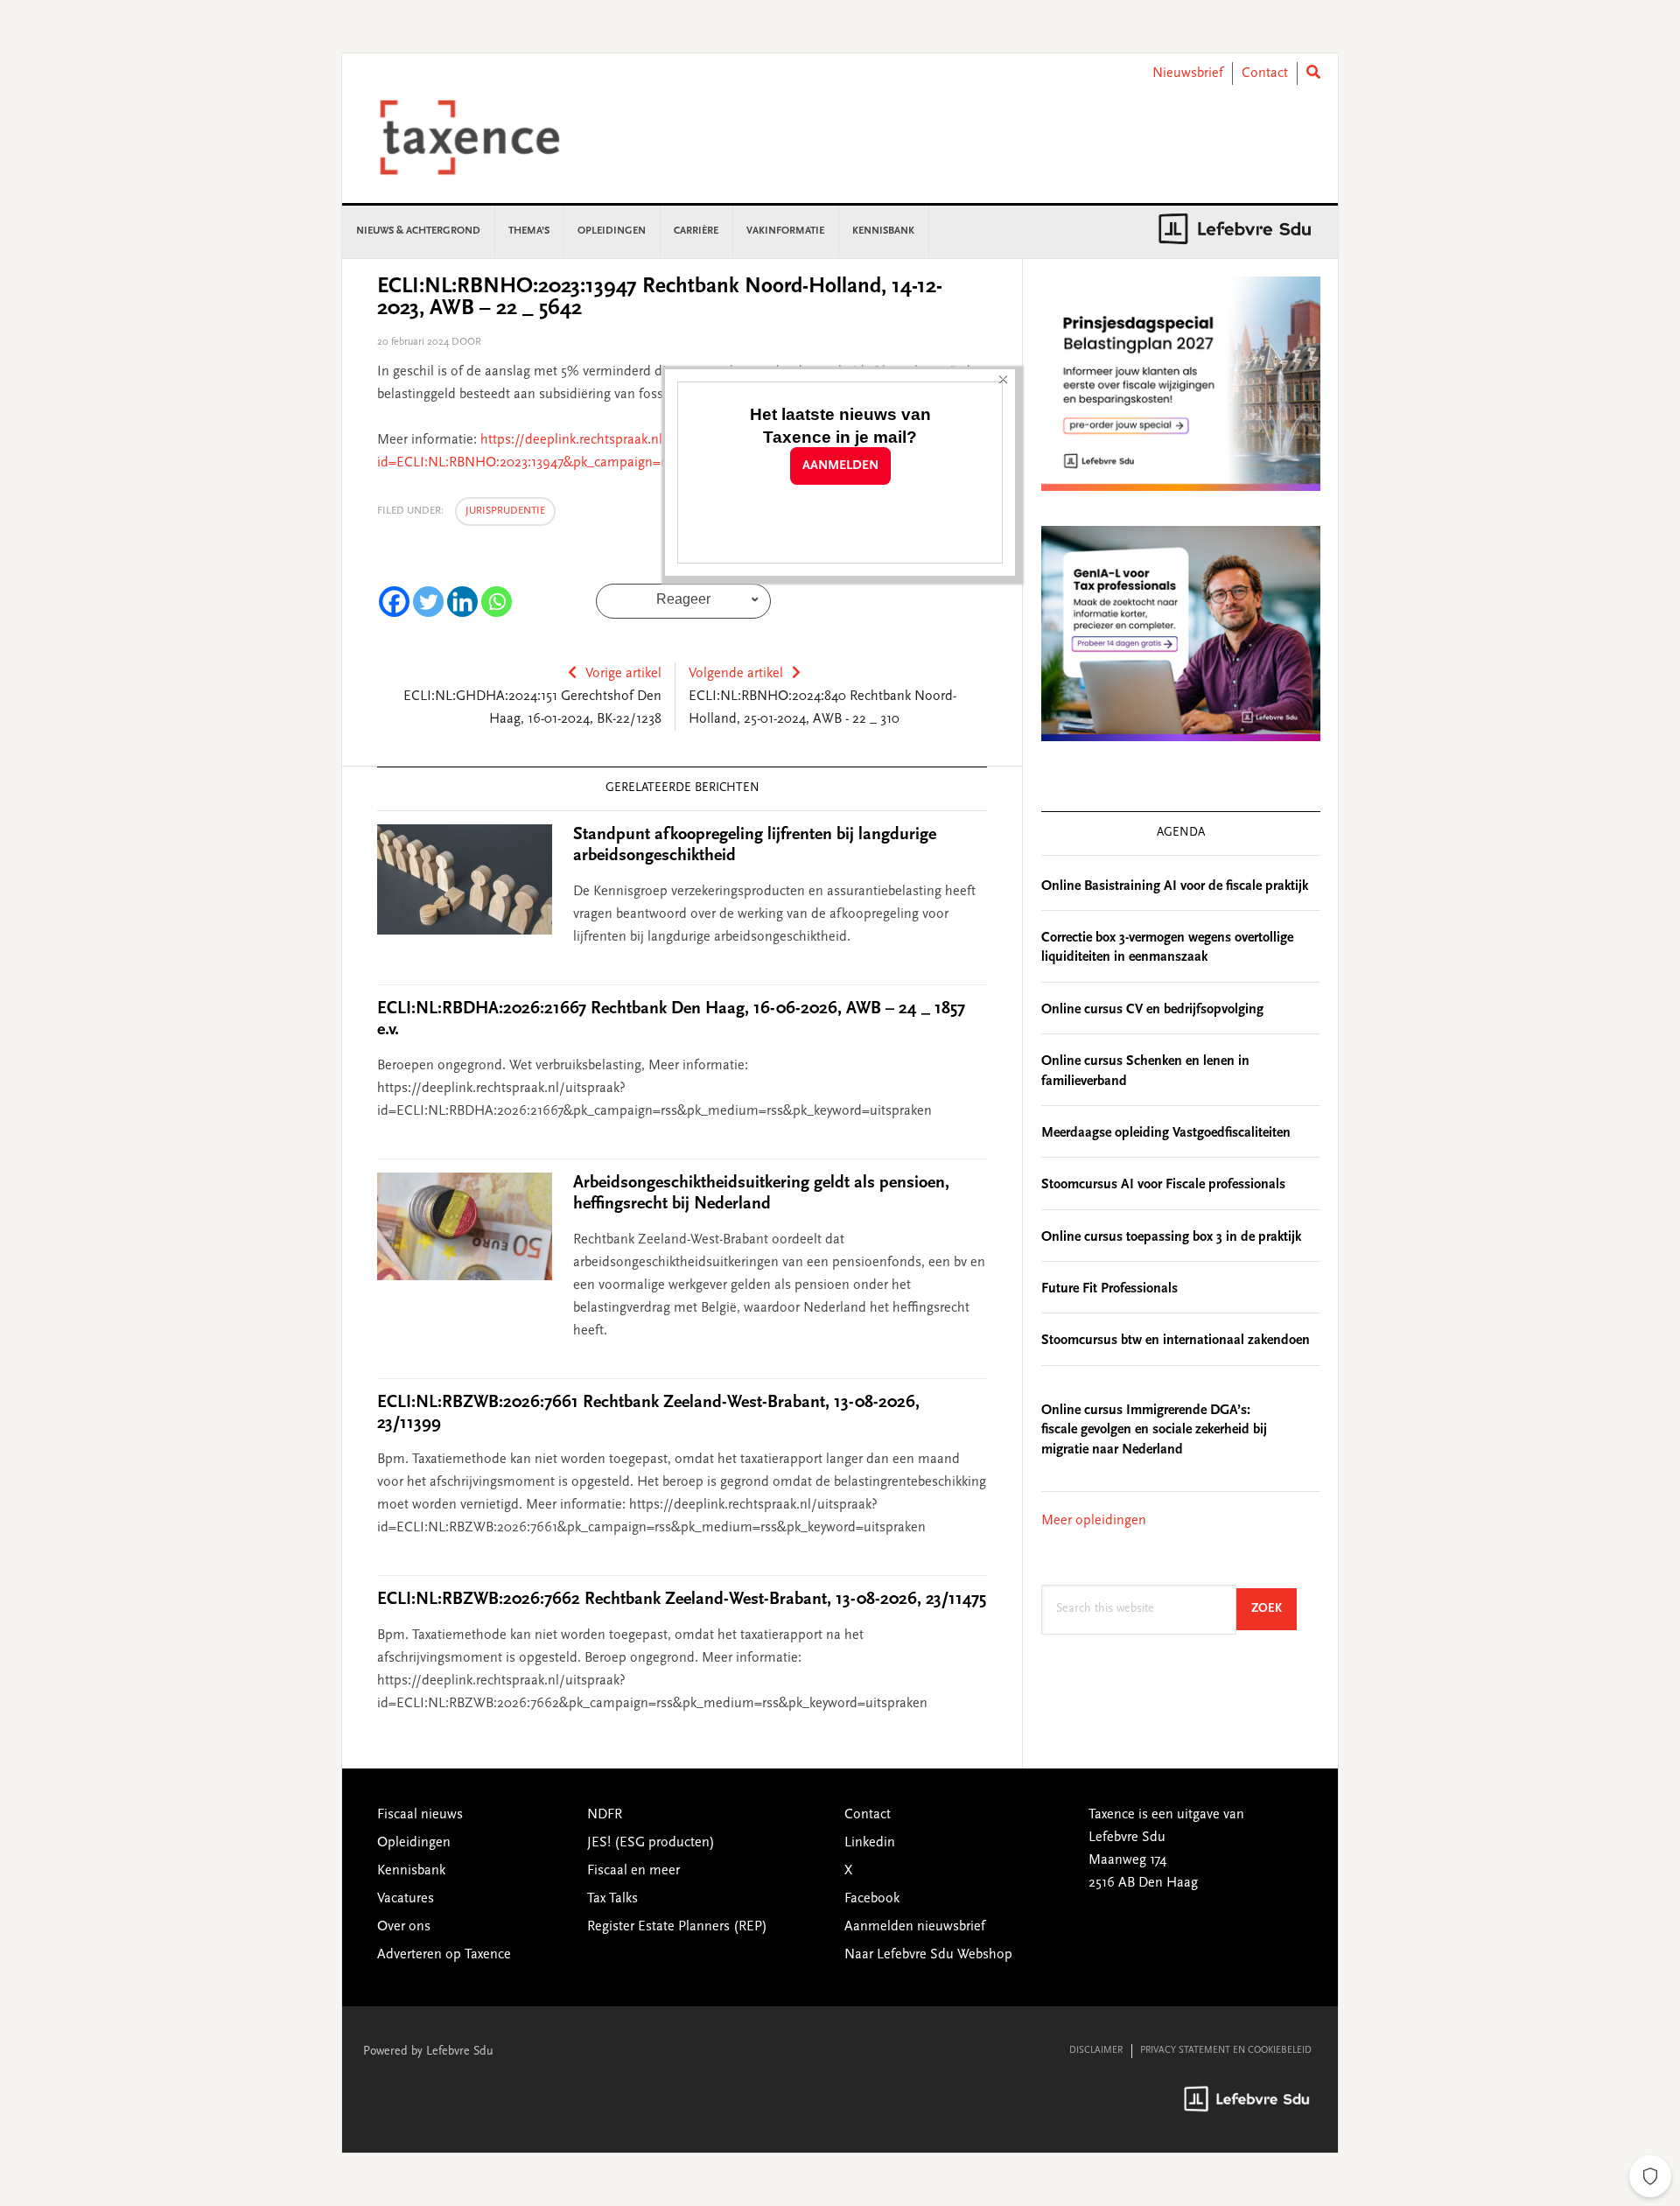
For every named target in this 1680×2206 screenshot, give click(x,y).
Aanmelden (840, 466)
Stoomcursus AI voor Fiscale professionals (1163, 1185)
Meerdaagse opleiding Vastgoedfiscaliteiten (1166, 1133)
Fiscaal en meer (633, 1871)
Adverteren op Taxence (444, 1955)
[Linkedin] (462, 602)
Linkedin (870, 1843)
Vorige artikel (623, 674)
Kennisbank (411, 1871)
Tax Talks (612, 1899)
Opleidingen (414, 1843)
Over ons (404, 1927)
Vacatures (406, 1899)
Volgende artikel (736, 674)
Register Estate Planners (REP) (677, 1927)
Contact (1265, 74)
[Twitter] (428, 602)
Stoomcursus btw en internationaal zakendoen (1176, 1341)
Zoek (1274, 1609)
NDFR (605, 1815)
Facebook (872, 1899)
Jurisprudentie (505, 511)
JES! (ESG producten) (651, 1843)
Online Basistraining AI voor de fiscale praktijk (1175, 886)
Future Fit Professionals (1109, 1289)
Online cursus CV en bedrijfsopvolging (1152, 1010)
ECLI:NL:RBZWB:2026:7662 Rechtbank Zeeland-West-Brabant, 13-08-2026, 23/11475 (682, 1600)
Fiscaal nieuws (420, 1815)
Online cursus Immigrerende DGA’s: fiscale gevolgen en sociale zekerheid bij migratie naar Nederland (1154, 1430)
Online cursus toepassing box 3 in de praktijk (1171, 1237)
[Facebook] (394, 602)
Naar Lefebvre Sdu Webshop (928, 1955)
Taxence (491, 137)
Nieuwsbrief (1188, 74)
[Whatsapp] (497, 602)
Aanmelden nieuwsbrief (915, 1927)
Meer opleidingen (1094, 1521)
